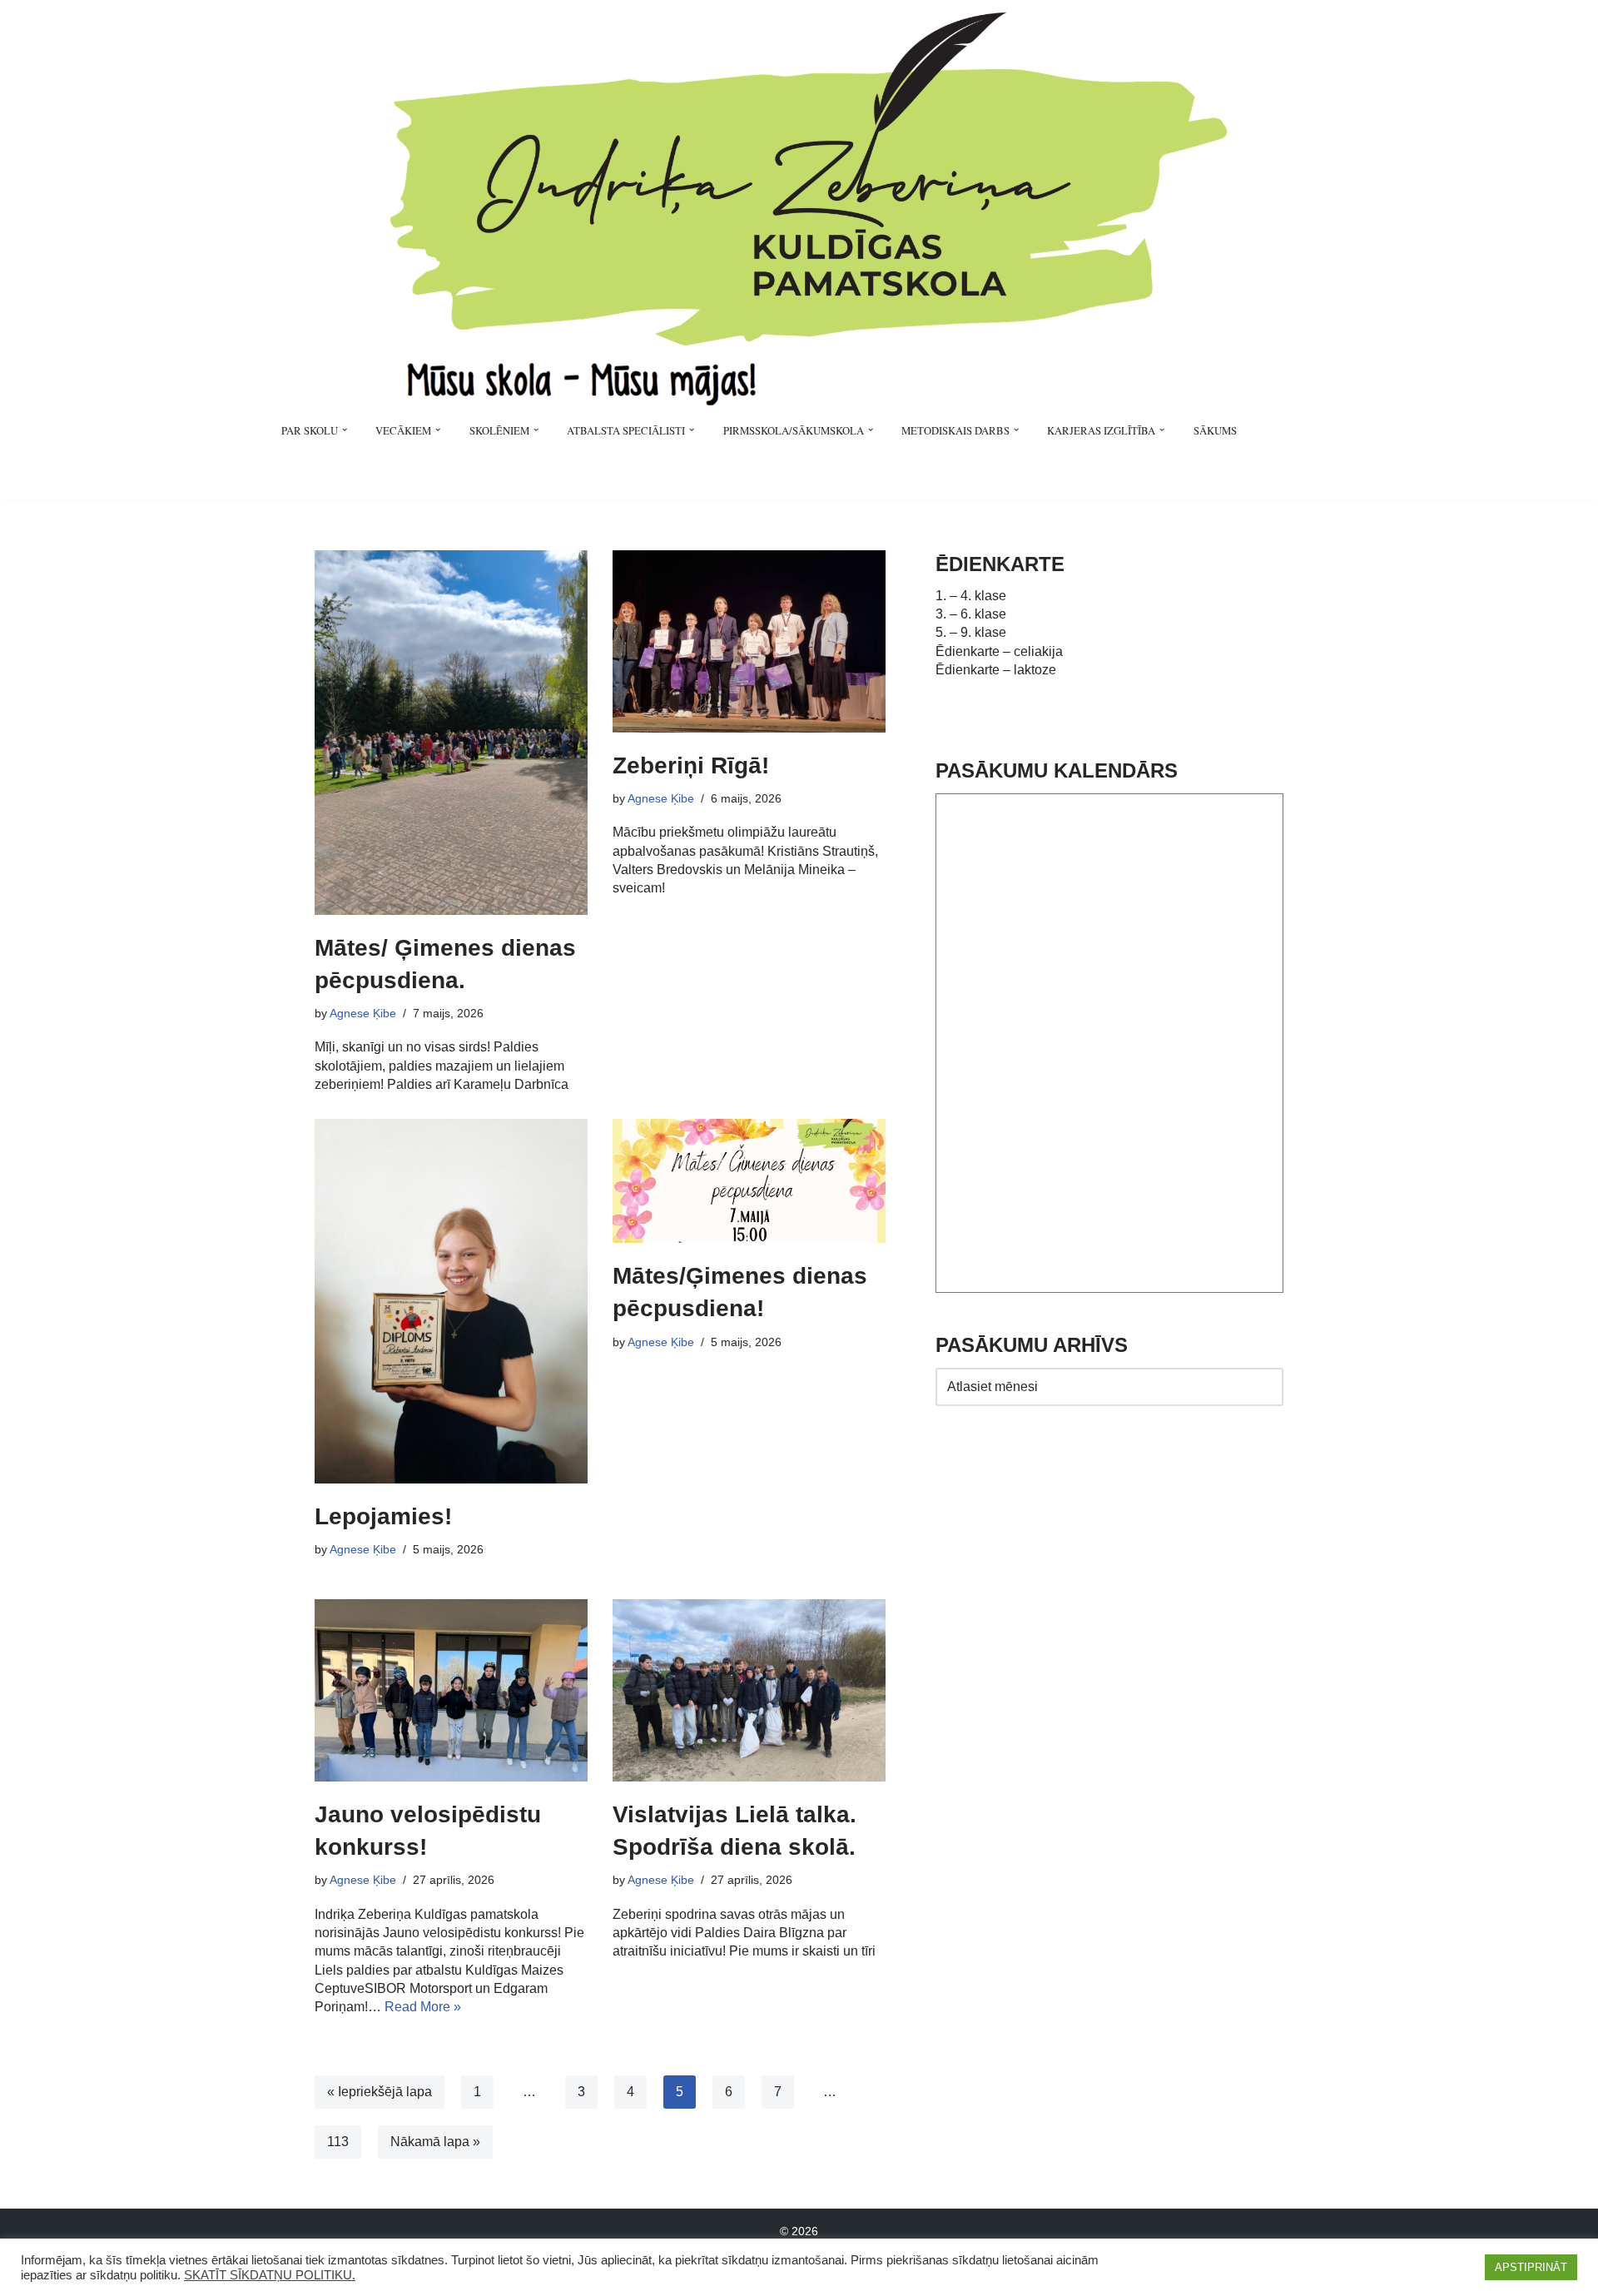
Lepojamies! (383, 1516)
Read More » (423, 2007)
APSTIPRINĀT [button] (1531, 2267)
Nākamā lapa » (435, 2142)
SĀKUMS (1215, 430)
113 (338, 2142)
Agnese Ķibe (363, 1013)
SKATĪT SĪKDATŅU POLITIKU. (270, 2275)
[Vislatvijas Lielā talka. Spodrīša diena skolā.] (749, 1690)
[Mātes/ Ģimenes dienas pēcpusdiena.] (451, 733)
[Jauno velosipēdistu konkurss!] (451, 1690)
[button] (345, 430)
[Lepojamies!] (451, 1301)
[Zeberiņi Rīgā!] (749, 641)
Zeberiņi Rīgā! (691, 765)
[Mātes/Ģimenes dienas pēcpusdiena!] (749, 1181)
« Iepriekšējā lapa (380, 2092)
